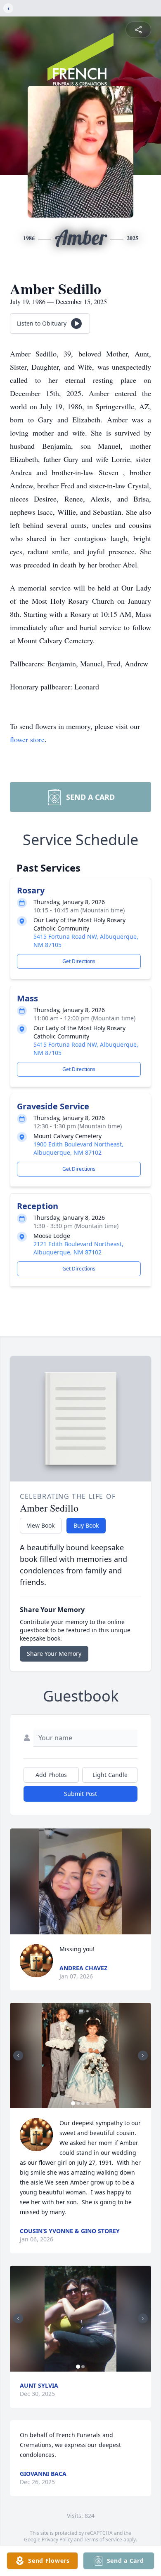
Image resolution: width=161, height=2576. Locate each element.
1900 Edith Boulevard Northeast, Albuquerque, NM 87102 (78, 1148)
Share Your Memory (54, 1654)
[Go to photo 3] (83, 2103)
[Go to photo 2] (78, 2103)
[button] (81, 1881)
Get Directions (79, 961)
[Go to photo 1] (73, 2103)
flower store (27, 739)
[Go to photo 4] (88, 2103)
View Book (41, 1525)
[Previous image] (18, 2056)
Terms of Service (103, 2540)
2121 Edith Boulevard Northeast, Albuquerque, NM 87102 (78, 1248)
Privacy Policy (57, 2540)
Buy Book (86, 1525)
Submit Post (80, 1794)
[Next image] (143, 2056)
